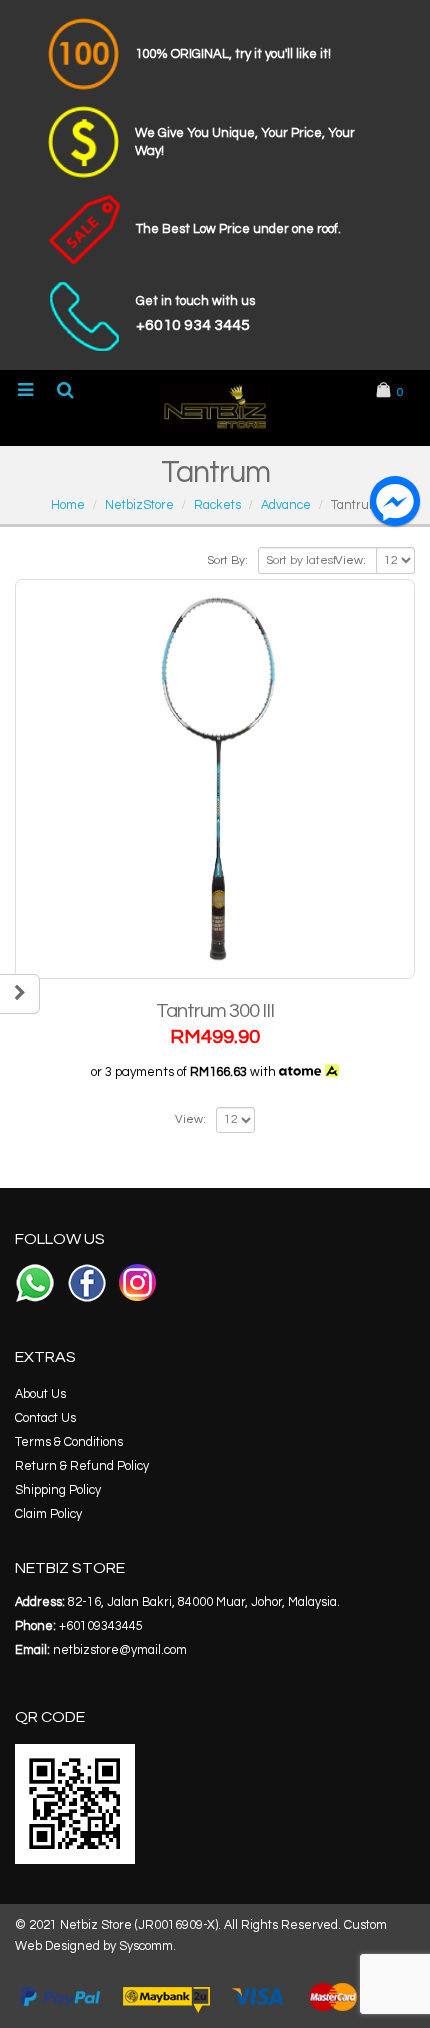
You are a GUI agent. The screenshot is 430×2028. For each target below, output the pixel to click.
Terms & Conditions (69, 1442)
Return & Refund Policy (82, 1466)
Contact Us (45, 1418)
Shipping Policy (58, 1490)
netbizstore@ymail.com (120, 1650)
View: (350, 560)
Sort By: (227, 560)
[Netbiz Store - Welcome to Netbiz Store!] (215, 407)
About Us (40, 1394)
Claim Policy (48, 1514)
